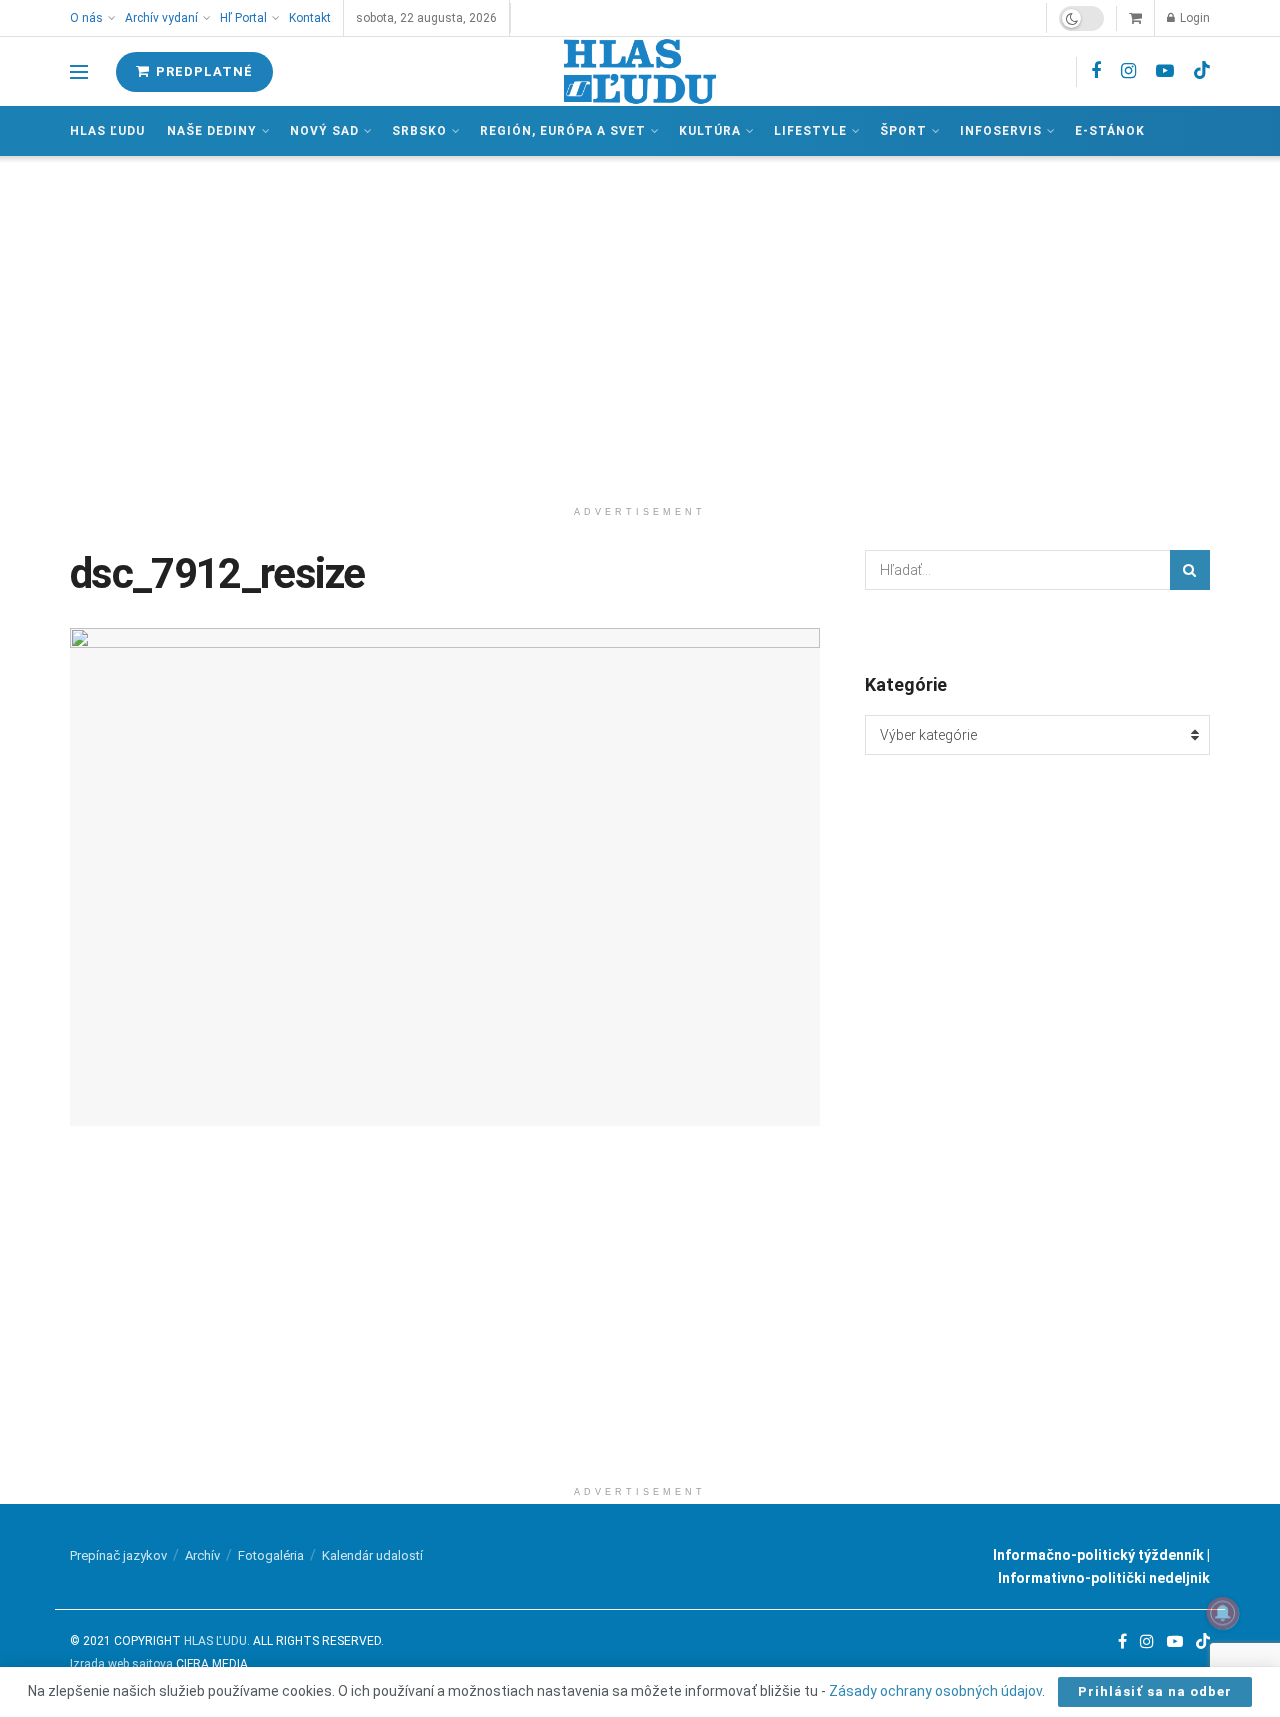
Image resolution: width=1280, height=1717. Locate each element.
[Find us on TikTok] (1202, 71)
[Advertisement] (640, 326)
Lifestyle (810, 131)
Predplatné (202, 71)
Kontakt (310, 18)
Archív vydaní (161, 18)
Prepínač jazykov (118, 1555)
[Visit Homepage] (640, 71)
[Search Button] (1190, 570)
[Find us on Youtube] (1165, 71)
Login (1193, 18)
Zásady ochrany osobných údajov (935, 1691)
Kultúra (710, 131)
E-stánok (1110, 131)
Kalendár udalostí (372, 1555)
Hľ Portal (243, 18)
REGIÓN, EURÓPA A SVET (563, 131)
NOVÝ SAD (324, 131)
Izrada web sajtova (121, 1664)
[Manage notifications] (1223, 1613)
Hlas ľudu (107, 131)
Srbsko (419, 131)
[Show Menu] (79, 72)
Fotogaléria (271, 1555)
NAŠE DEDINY (212, 131)
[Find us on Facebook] (1096, 71)
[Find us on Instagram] (1128, 71)
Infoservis (1001, 131)
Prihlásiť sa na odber (1155, 1691)
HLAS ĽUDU (215, 1641)
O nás (86, 18)
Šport (903, 131)
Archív (202, 1555)
